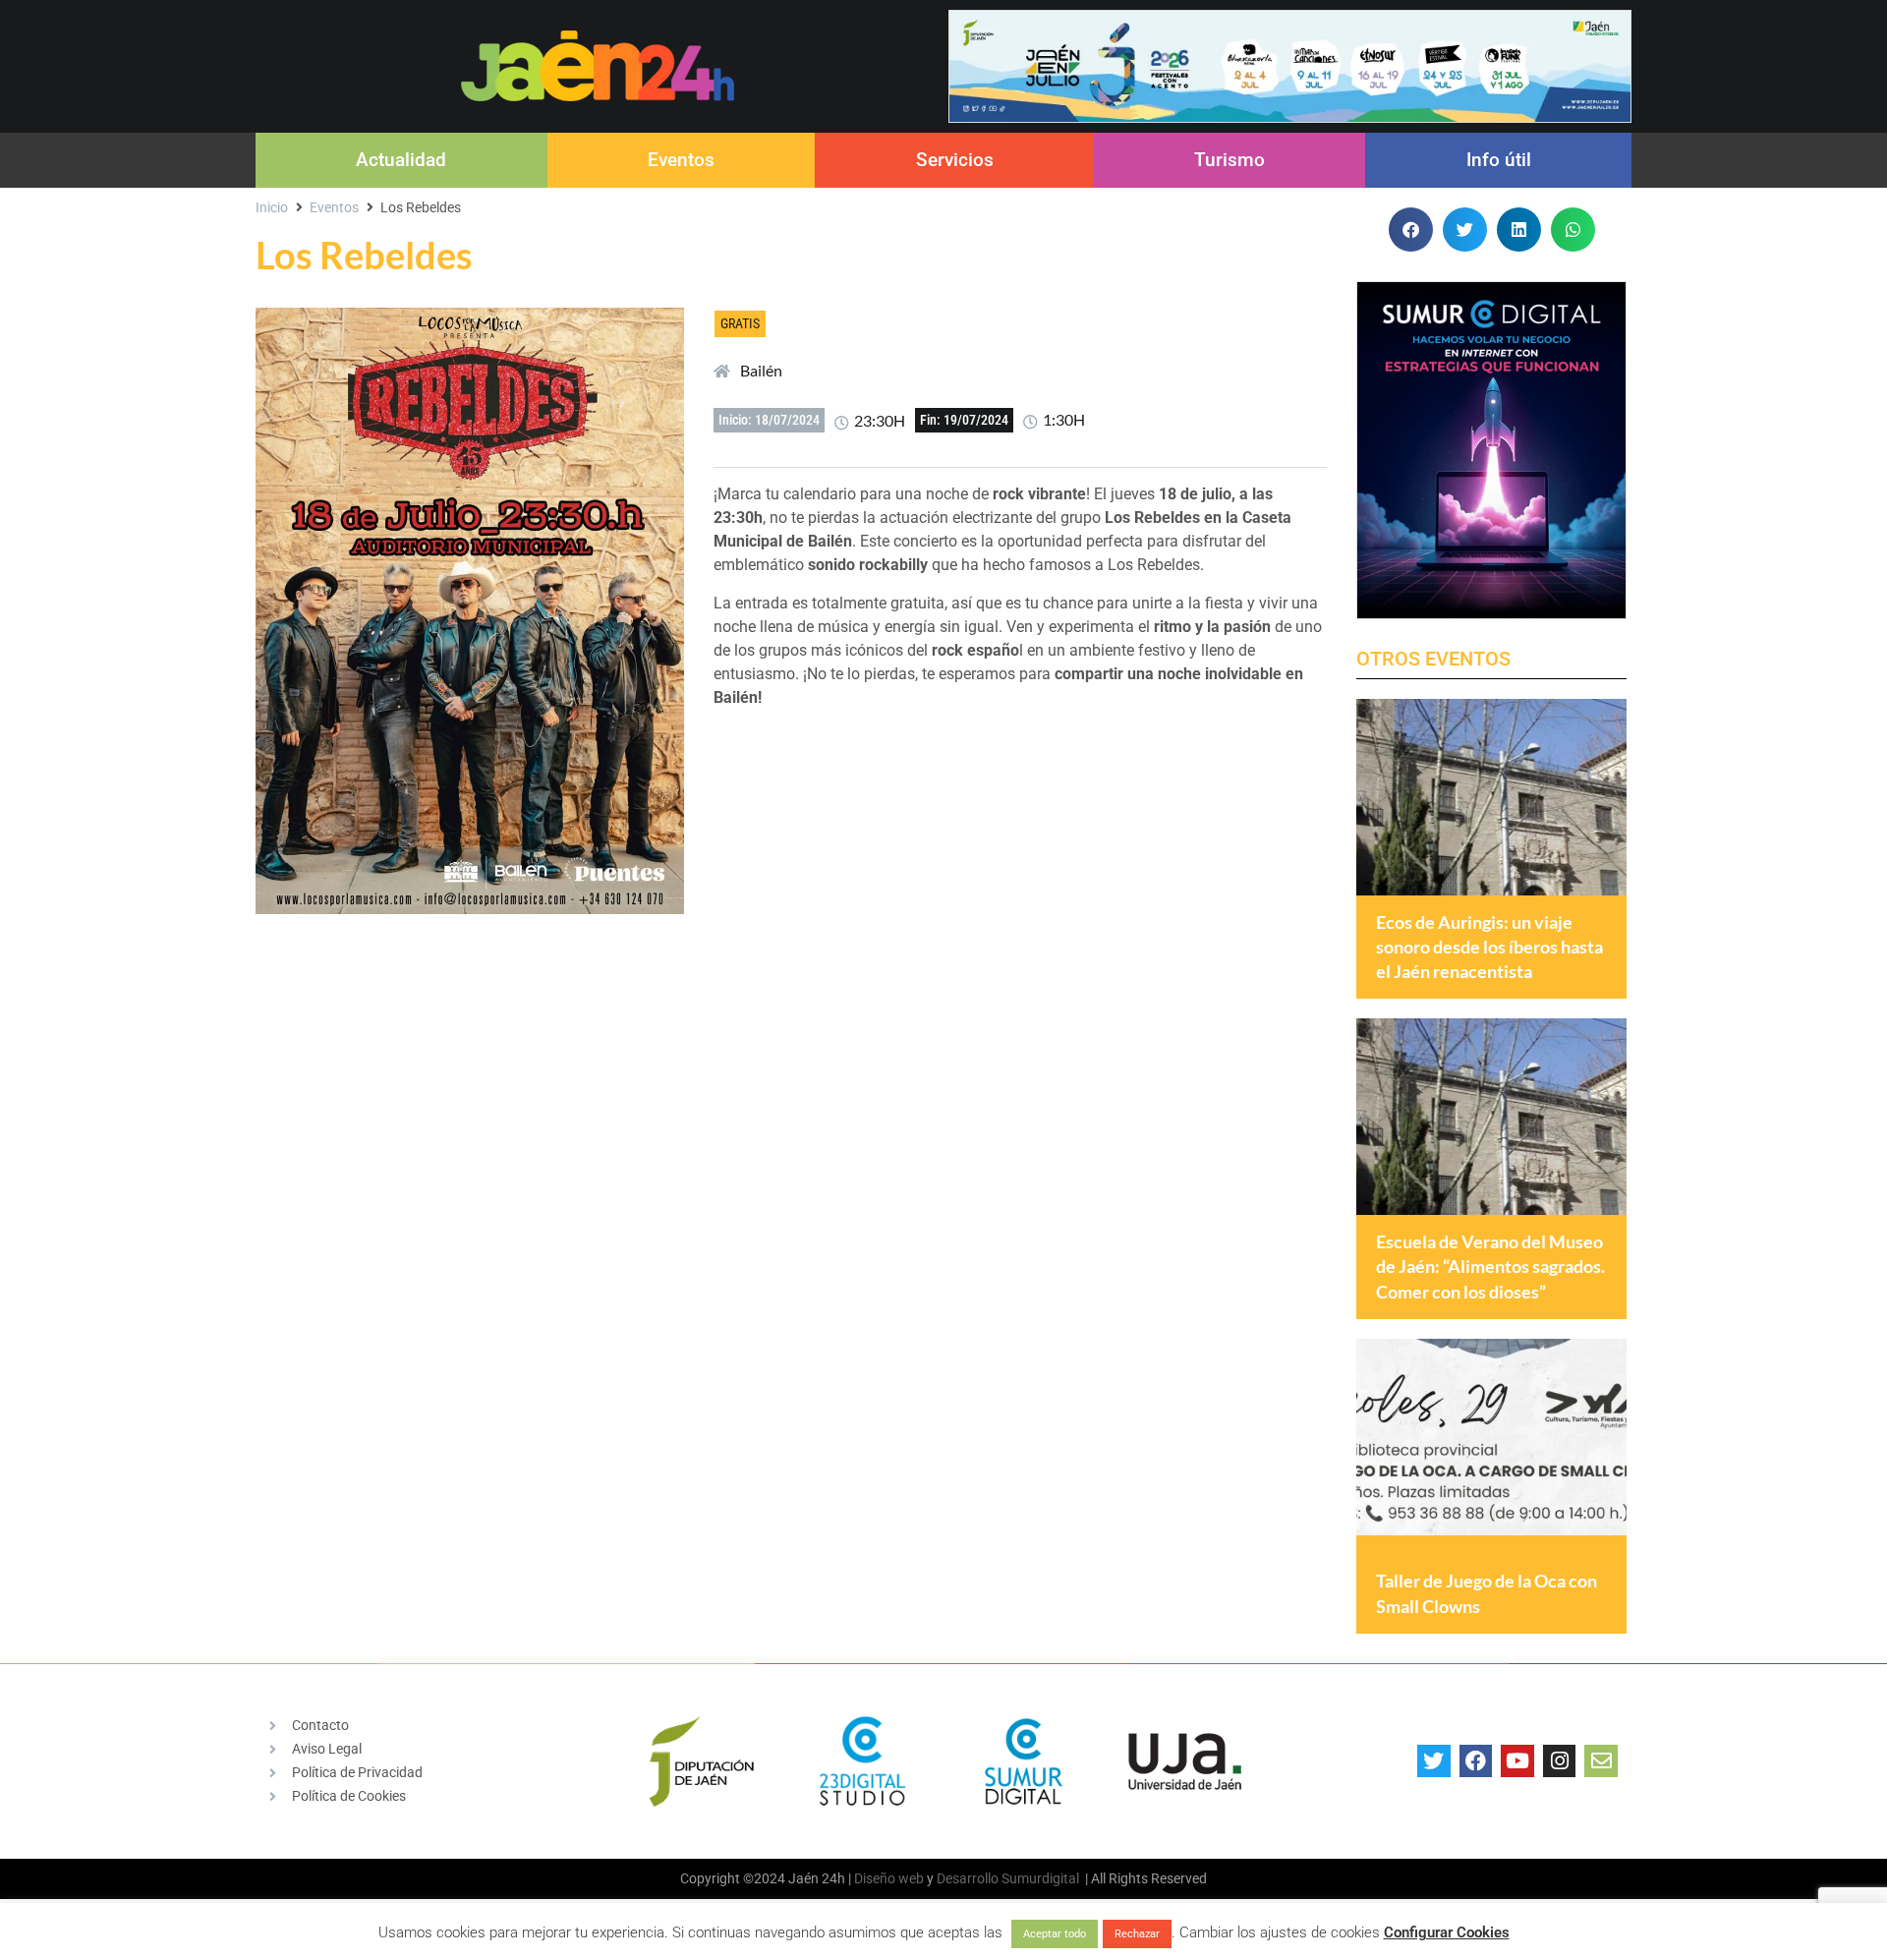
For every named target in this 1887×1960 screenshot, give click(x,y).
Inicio (272, 207)
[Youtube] (1517, 1761)
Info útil (1499, 160)
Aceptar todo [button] (1055, 1934)
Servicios (955, 160)
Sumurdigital (1040, 1878)
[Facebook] (1476, 1761)
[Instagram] (1560, 1761)
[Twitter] (1434, 1761)
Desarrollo (968, 1878)
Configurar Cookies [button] (1447, 1932)
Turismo (1229, 160)
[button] (1411, 230)
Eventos (681, 160)
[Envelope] (1601, 1761)
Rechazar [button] (1137, 1934)
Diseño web (889, 1878)
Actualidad (401, 160)
